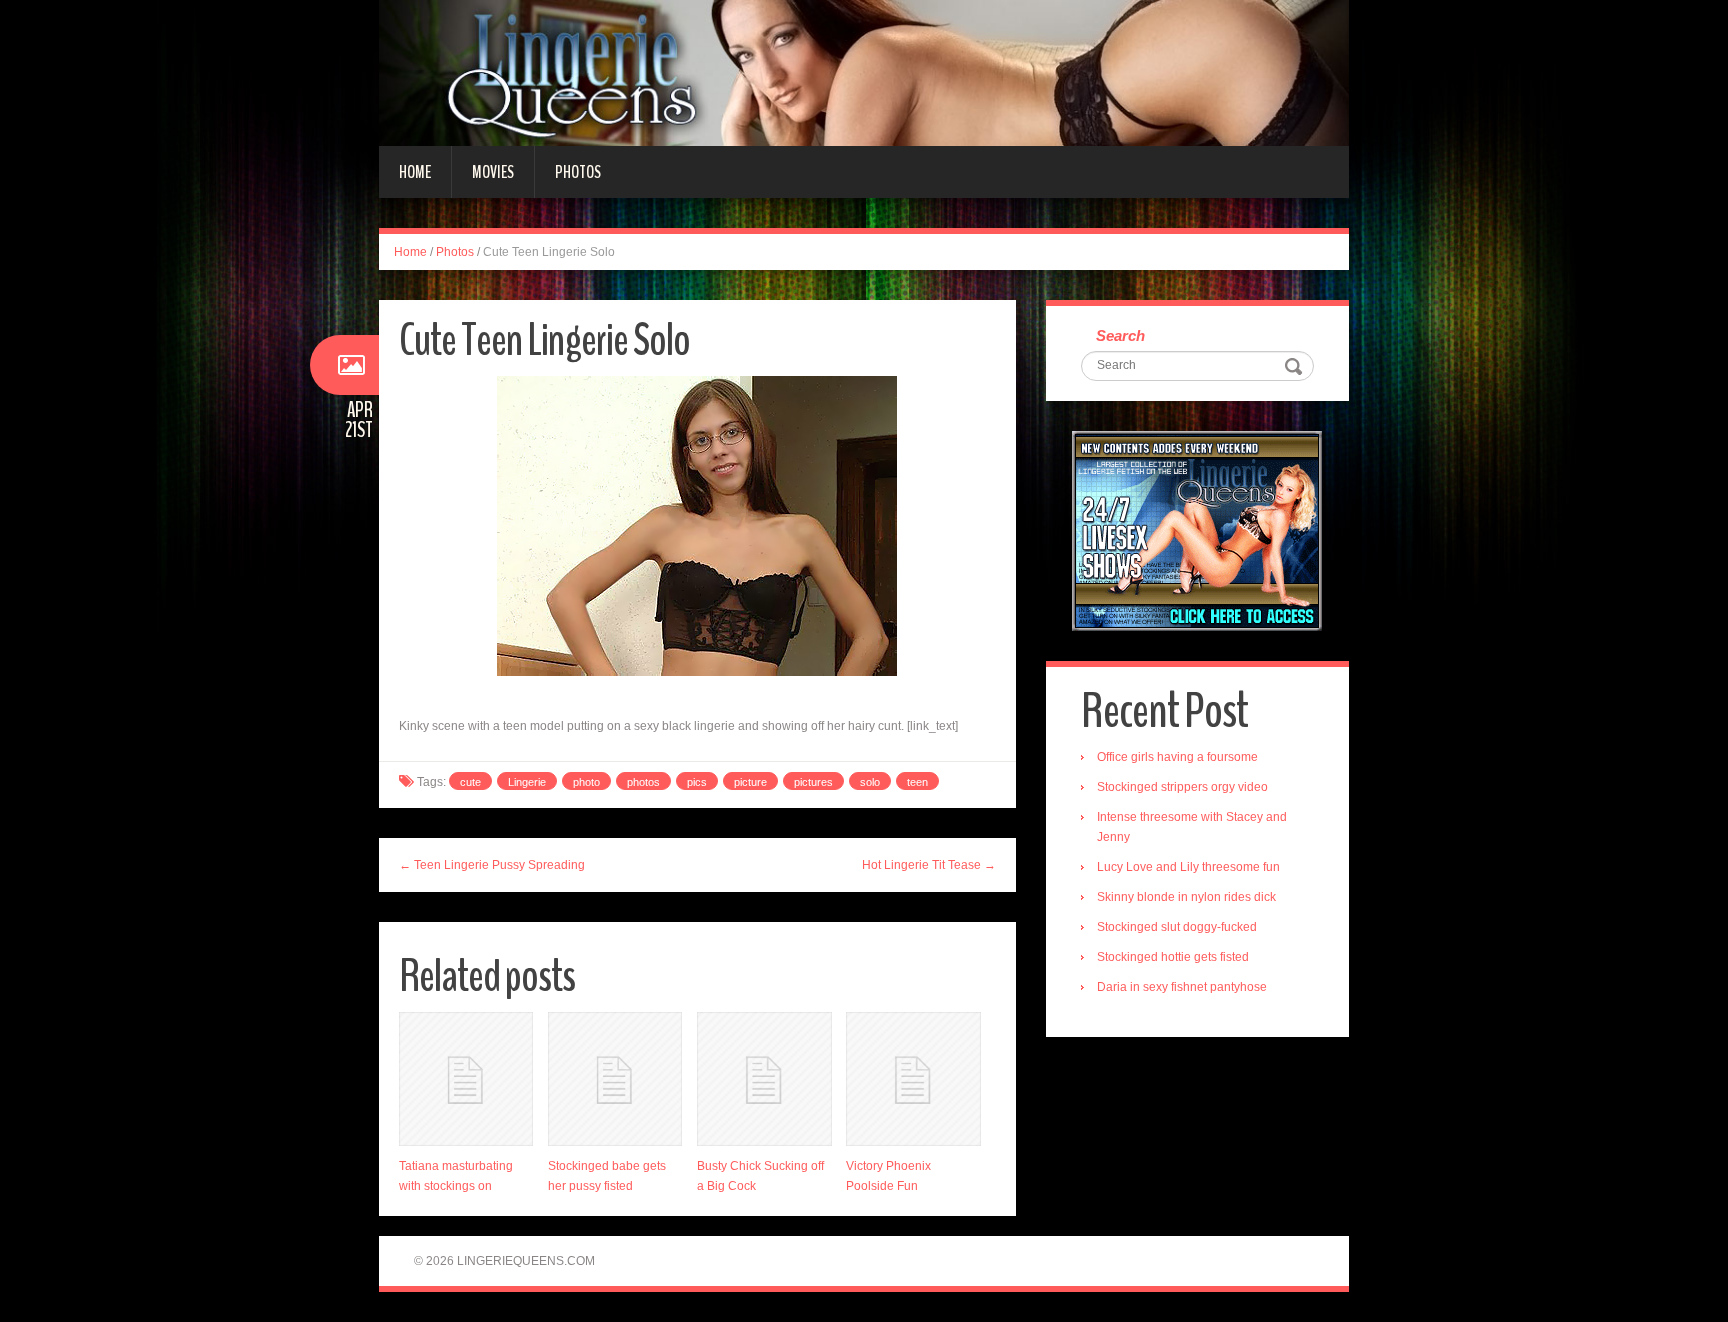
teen (917, 782)
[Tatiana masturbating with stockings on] (466, 1079)
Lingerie (527, 782)
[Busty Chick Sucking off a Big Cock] (764, 1079)
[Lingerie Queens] (864, 72)
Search (1120, 335)
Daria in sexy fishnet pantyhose (1182, 987)
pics (697, 782)
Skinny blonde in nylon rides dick (1186, 897)
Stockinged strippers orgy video (1182, 787)
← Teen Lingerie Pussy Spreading (492, 865)
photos (643, 782)
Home (415, 172)
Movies (493, 172)
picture (750, 782)
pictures (813, 782)
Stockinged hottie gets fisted (1173, 957)
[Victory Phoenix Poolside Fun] (913, 1079)
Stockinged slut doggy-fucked (1177, 927)
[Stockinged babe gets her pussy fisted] (615, 1079)
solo (870, 782)
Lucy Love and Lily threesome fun (1188, 867)
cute (470, 782)
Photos (578, 172)
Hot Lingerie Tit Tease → (929, 865)
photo (586, 782)
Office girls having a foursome (1177, 757)
